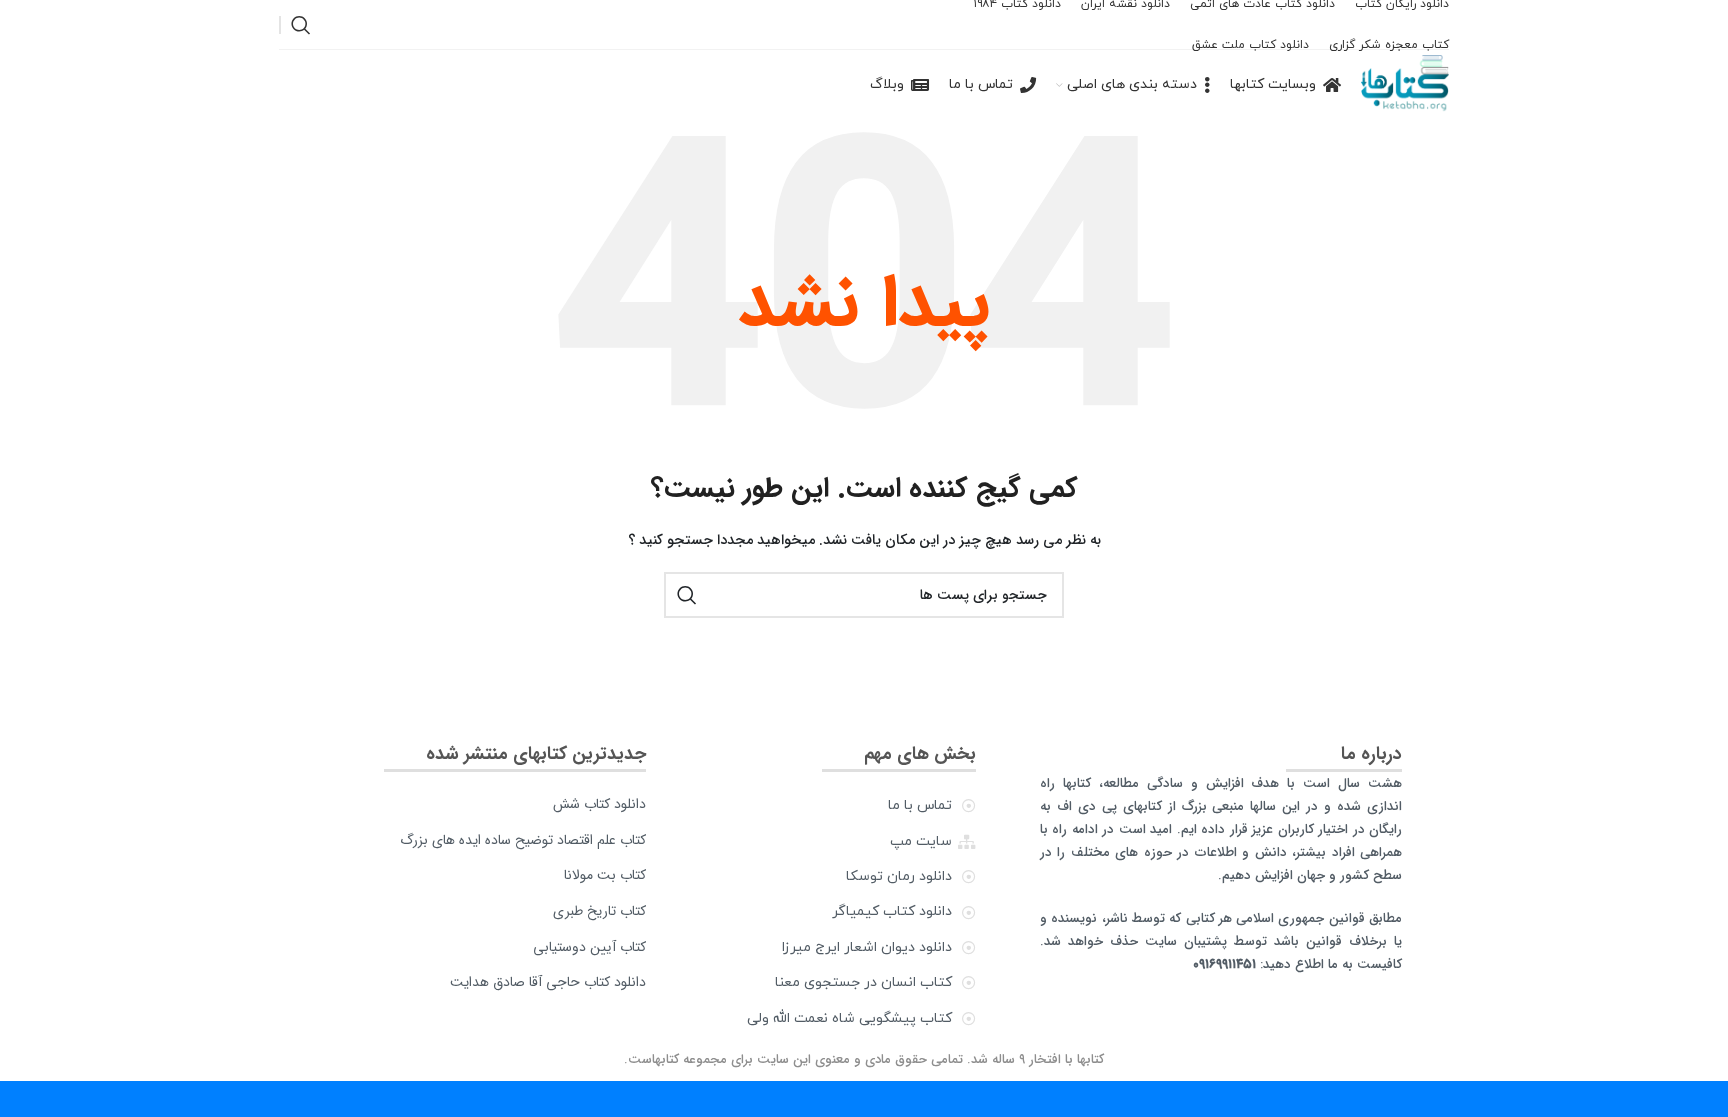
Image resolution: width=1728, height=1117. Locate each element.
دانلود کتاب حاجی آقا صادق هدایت (548, 982)
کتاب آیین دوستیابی (589, 947)
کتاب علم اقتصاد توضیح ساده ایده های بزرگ (523, 840)
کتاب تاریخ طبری (599, 911)
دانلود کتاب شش (599, 804)
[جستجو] (301, 25)
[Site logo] (1405, 84)
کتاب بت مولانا (605, 875)
